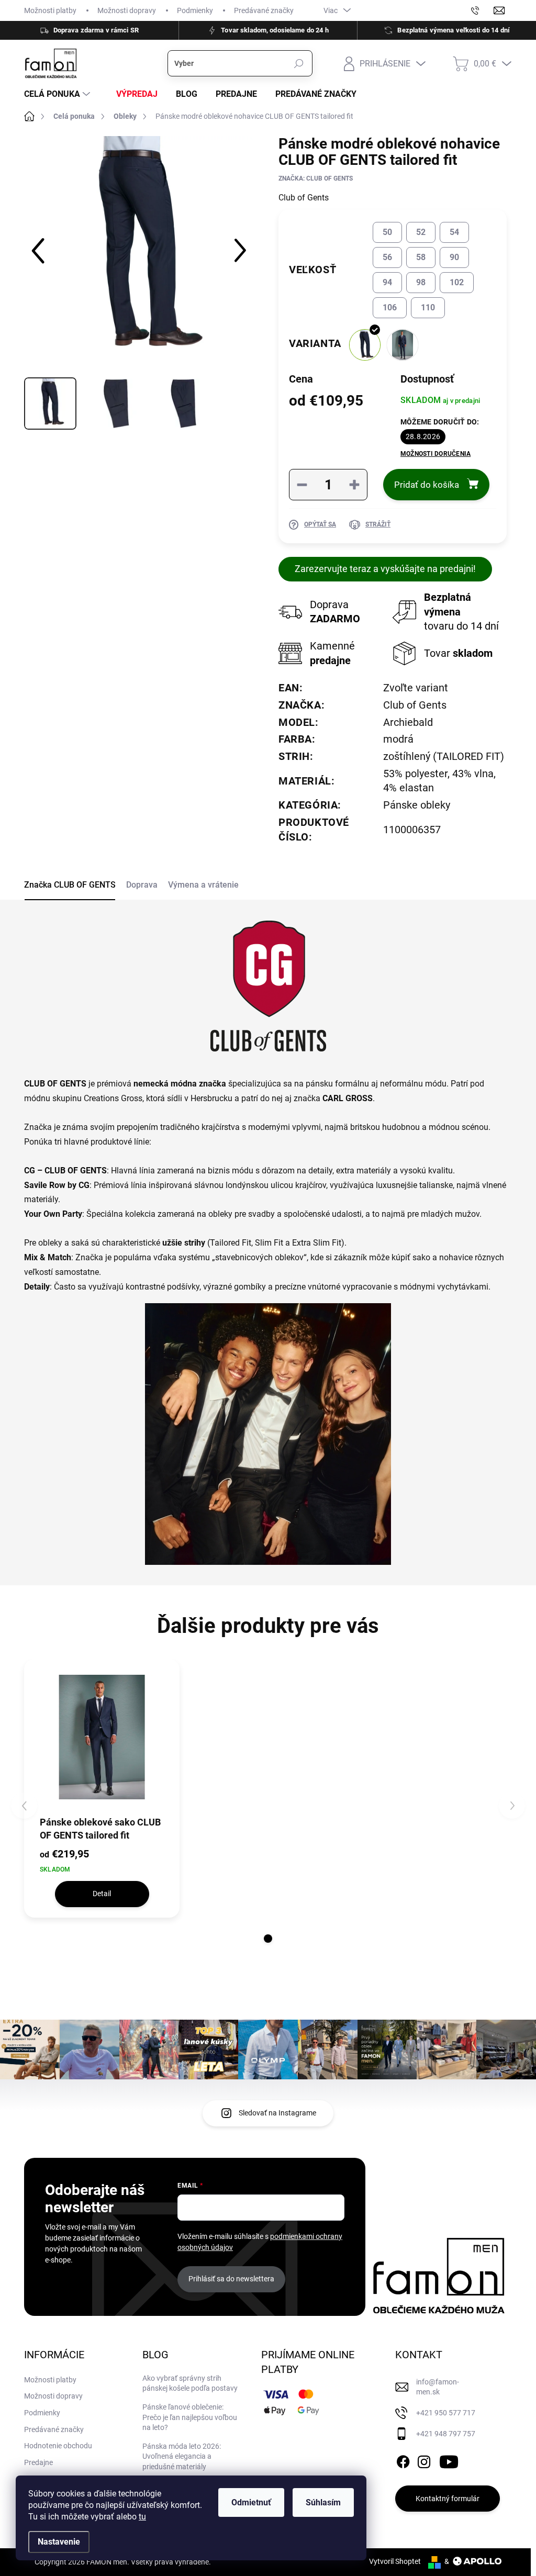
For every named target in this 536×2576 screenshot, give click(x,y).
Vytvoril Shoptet (395, 2561)
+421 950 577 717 (446, 2413)
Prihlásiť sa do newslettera (231, 2279)
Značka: (316, 178)
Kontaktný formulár (448, 2499)
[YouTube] (449, 2460)
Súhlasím (323, 2502)
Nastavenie (59, 2542)
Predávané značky (264, 10)
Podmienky (195, 10)
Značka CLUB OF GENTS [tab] (70, 885)
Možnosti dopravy (127, 10)
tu (142, 2517)
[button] (268, 1939)
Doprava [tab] (142, 885)
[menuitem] (58, 94)
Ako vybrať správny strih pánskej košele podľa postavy (190, 2383)
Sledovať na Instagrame (277, 2113)
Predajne (38, 2462)
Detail (102, 1894)
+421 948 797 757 (446, 2434)
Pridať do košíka (427, 485)
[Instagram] (424, 2460)
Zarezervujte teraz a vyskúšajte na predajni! (385, 569)
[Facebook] (403, 2460)
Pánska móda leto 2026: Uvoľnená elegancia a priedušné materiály (182, 2456)
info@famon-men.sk (438, 2387)
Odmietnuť (251, 2502)
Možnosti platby (50, 10)
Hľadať (299, 63)
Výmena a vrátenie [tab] (203, 885)
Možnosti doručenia (435, 454)
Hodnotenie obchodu (58, 2446)
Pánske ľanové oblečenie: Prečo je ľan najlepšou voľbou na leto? (190, 2417)
